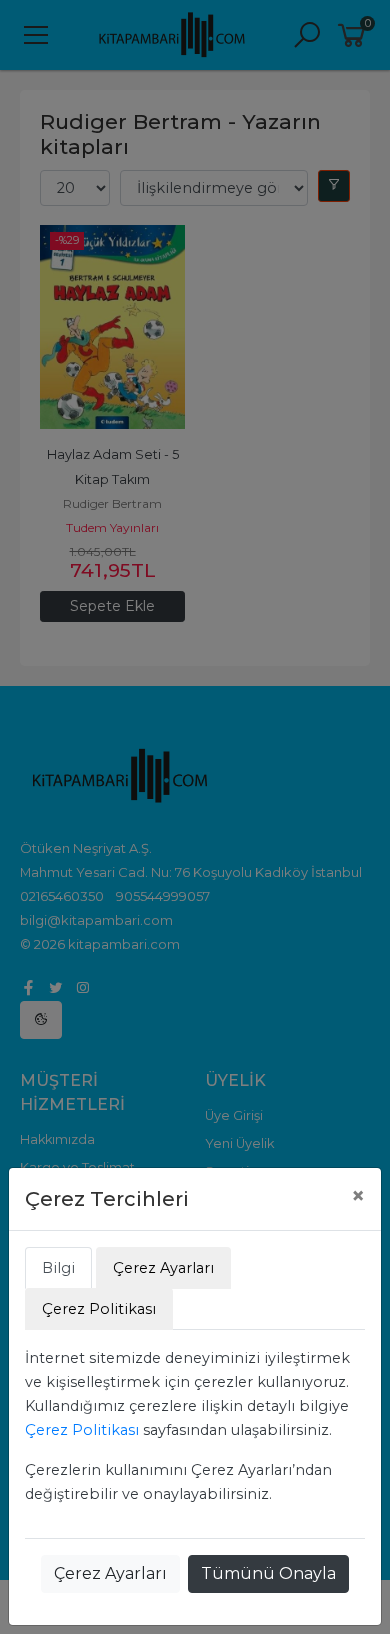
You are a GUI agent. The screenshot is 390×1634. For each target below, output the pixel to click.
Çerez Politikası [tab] (99, 1309)
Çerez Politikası (82, 1430)
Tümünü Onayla (268, 1573)
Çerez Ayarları (110, 1573)
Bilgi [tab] (58, 1268)
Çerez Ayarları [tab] (163, 1268)
